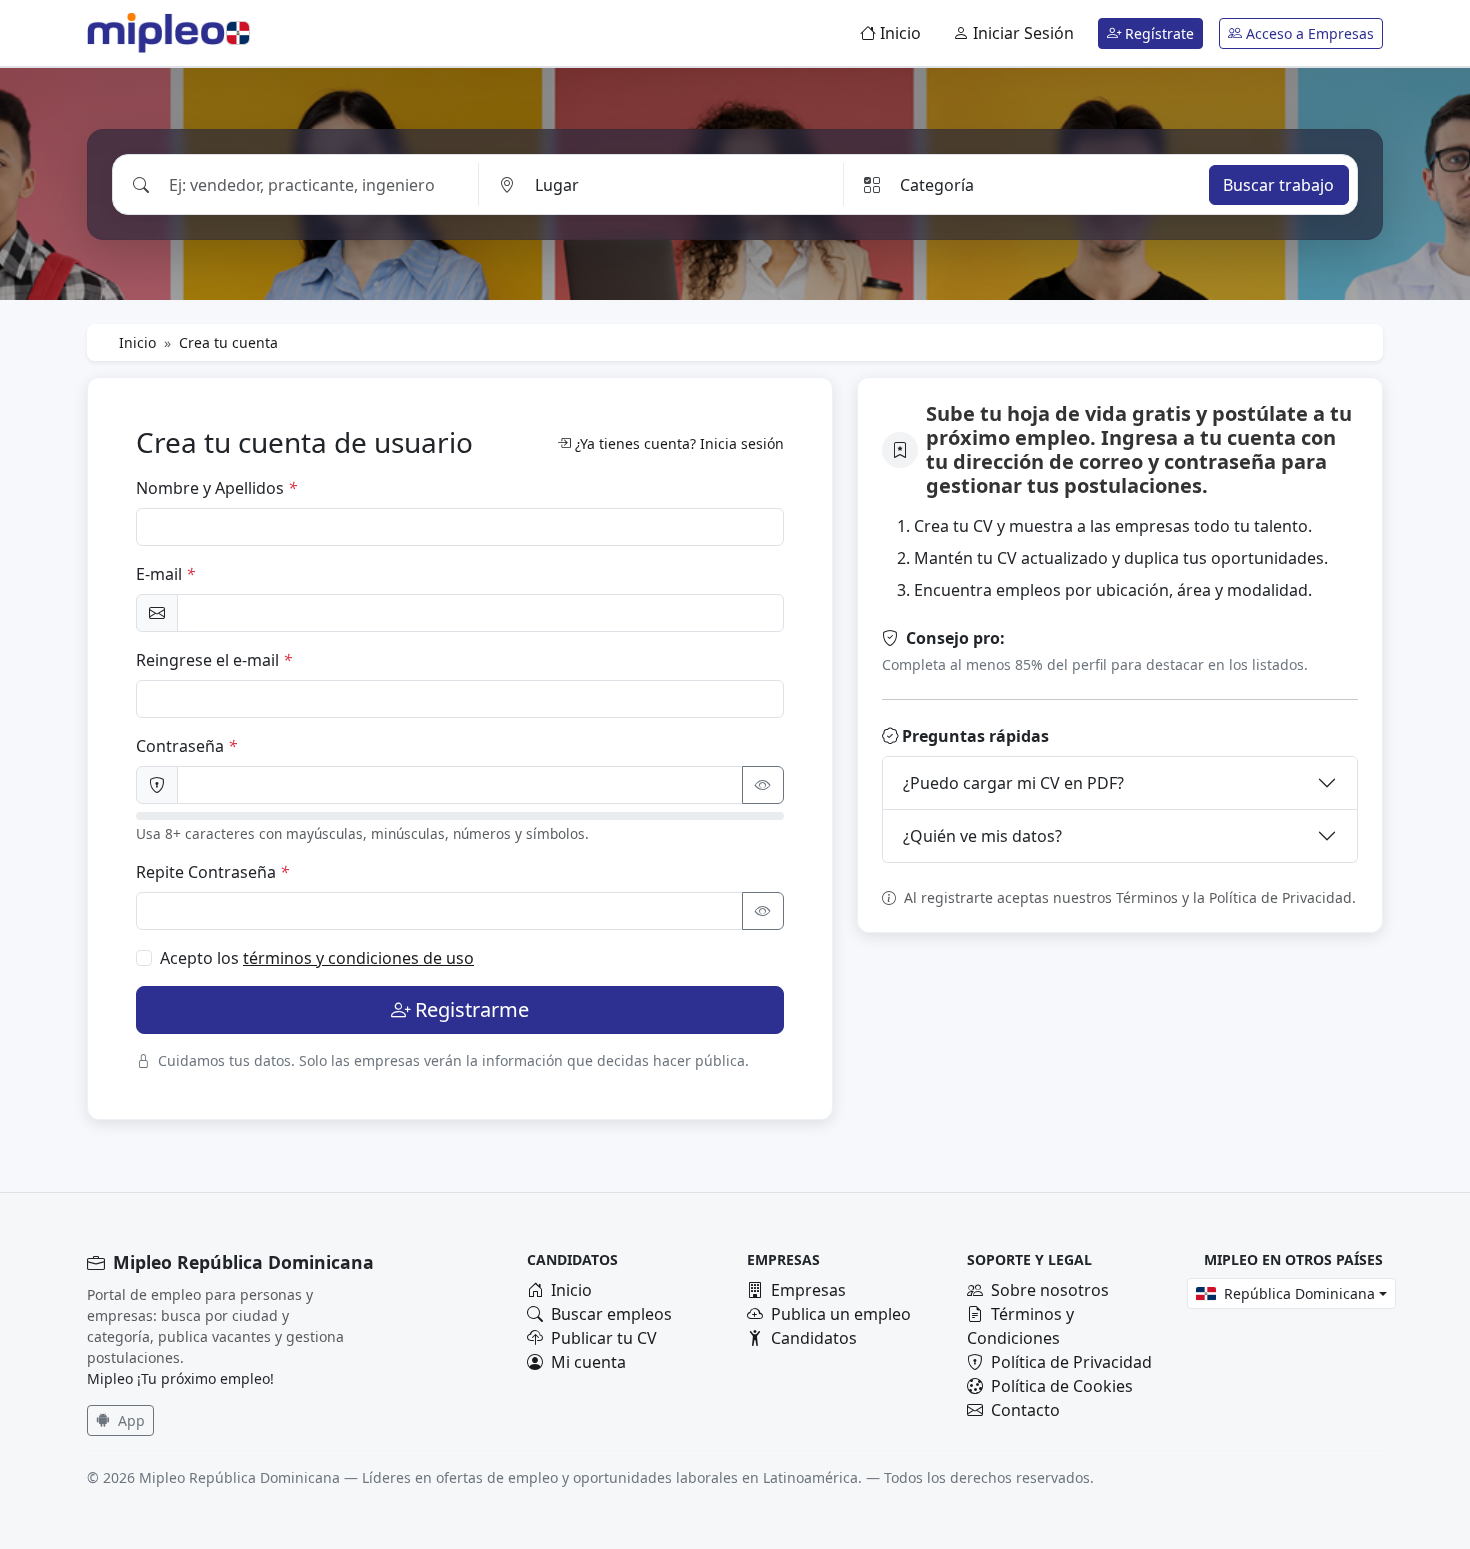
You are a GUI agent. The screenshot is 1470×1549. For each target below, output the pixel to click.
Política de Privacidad (1071, 1362)
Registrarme (472, 1009)
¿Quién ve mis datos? (982, 836)
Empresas (808, 1290)
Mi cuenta (588, 1362)
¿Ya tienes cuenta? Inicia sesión (679, 443)
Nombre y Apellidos (216, 488)
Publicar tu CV (604, 1338)
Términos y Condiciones (1020, 1326)
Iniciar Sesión (1021, 33)
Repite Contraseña (212, 872)
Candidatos (814, 1338)
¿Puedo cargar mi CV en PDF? (1013, 783)
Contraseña (186, 746)
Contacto (1025, 1410)
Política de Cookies (1062, 1386)
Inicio (898, 33)
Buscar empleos (611, 1314)
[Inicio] (156, 33)
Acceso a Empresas (1308, 33)
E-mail (165, 574)
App (129, 1420)
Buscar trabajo (1278, 184)
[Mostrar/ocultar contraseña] (763, 785)
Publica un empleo (841, 1314)
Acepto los (317, 958)
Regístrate (1157, 33)
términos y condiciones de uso (358, 958)
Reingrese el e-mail (214, 660)
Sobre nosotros (1050, 1290)
